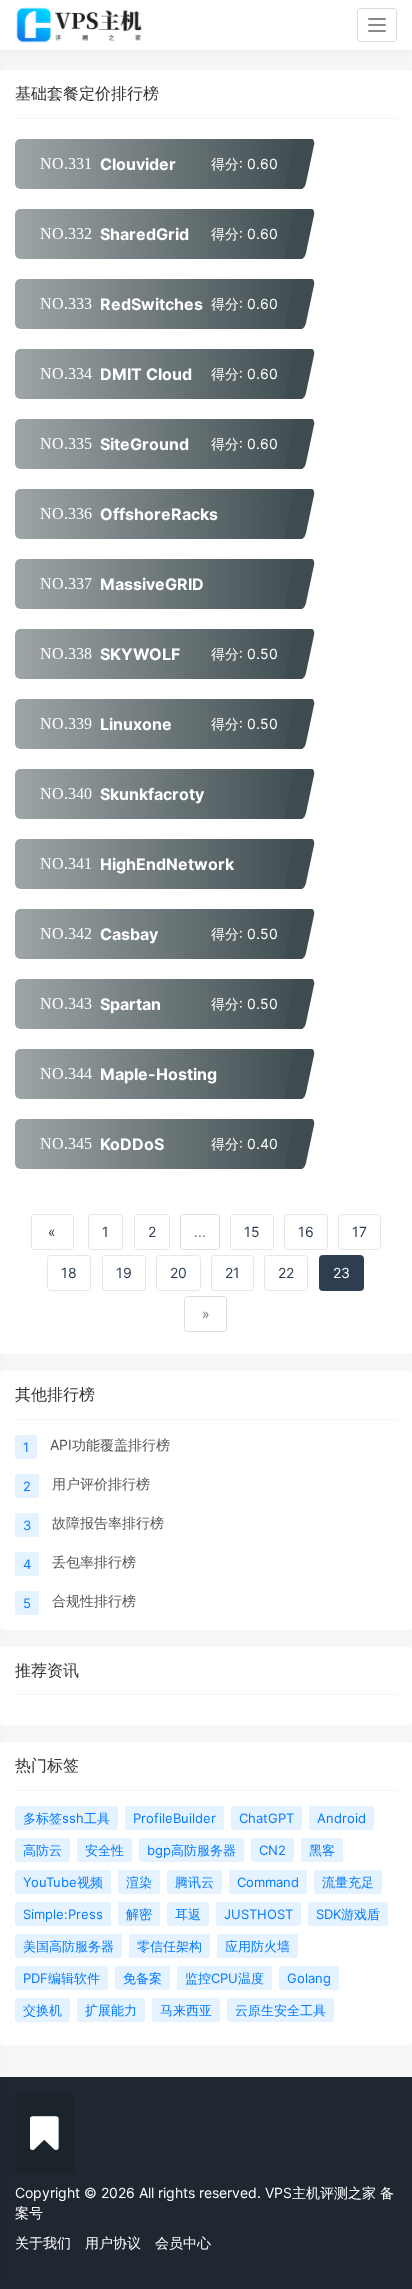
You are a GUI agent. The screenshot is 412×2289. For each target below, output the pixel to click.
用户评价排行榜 (101, 1483)
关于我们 (43, 2242)
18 (69, 1272)
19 (124, 1272)
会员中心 (183, 2242)
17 (359, 1231)
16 (306, 1231)
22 (286, 1272)
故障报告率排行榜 (108, 1522)
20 (178, 1272)
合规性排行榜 (94, 1600)
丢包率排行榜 (94, 1561)
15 (252, 1231)
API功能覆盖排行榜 (110, 1444)
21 (232, 1272)
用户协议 (113, 2242)
